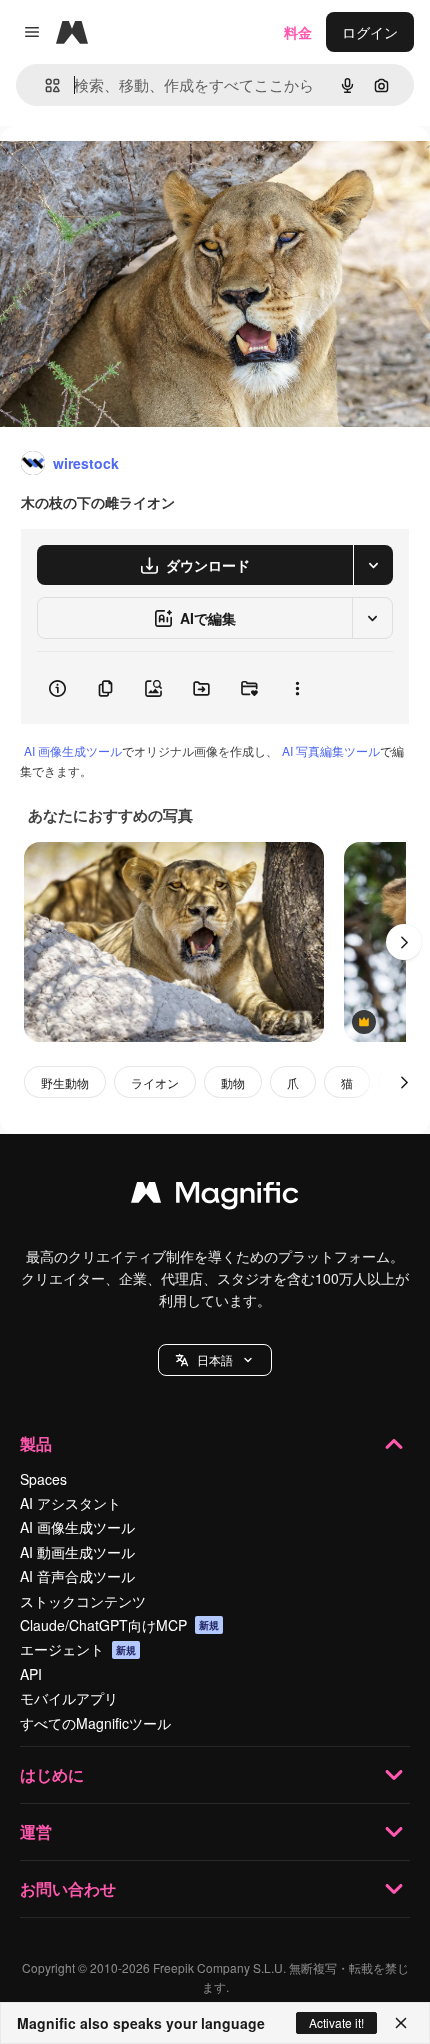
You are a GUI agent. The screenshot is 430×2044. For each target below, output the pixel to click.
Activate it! (336, 2022)
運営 (36, 1831)
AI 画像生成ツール (73, 750)
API (31, 1674)
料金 (298, 32)
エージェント (78, 1649)
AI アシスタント (70, 1503)
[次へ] (404, 942)
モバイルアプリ (69, 1698)
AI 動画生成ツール (77, 1552)
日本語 (215, 1359)
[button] (215, 1360)
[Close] (401, 2023)
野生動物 (65, 1082)
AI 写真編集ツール (331, 750)
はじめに (52, 1774)
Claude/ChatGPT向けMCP (119, 1625)
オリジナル (137, 171)
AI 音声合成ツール (77, 1576)
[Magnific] (215, 1197)
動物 (233, 1082)
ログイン (370, 32)
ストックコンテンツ (83, 1601)
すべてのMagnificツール (95, 1723)
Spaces (43, 1479)
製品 (36, 1443)
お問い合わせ (68, 1888)
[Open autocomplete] (44, 85)
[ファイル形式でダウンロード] (373, 565)
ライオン (155, 1082)
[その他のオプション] (297, 688)
